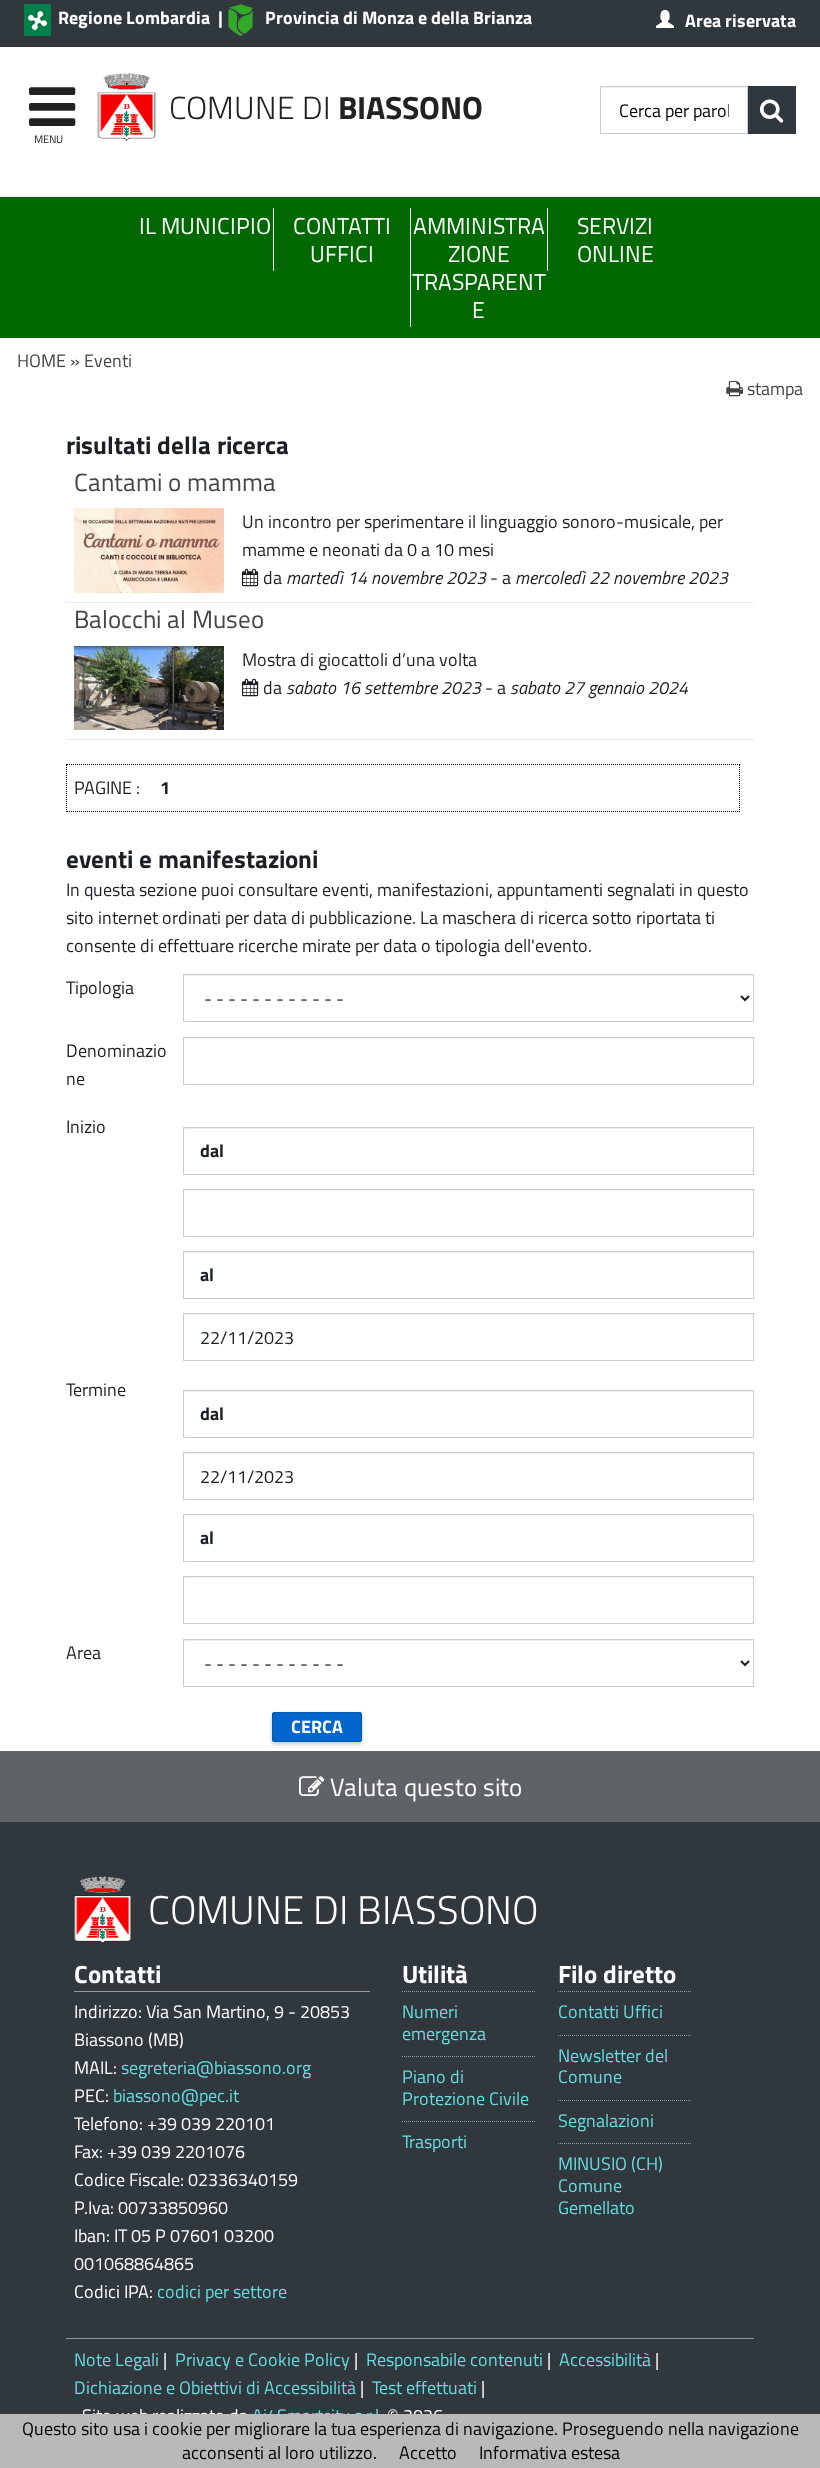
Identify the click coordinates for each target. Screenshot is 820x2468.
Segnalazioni (606, 2121)
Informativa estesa (549, 2452)
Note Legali (116, 2359)
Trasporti (434, 2142)
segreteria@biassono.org (216, 2067)
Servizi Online (615, 239)
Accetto (428, 2452)
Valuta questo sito (423, 1786)
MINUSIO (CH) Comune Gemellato (610, 2185)
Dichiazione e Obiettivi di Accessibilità (215, 2387)
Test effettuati (424, 2387)
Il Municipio (205, 225)
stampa (773, 388)
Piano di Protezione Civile (465, 2087)
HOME (41, 360)
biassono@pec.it (176, 2095)
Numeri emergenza (444, 2022)
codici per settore (222, 2291)
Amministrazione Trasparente (479, 267)
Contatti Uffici (342, 239)
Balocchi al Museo (169, 618)
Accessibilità (605, 2359)
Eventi (108, 360)
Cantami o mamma (175, 481)
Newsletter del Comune (613, 2066)
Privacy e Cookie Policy (262, 2359)
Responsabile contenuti (454, 2359)
